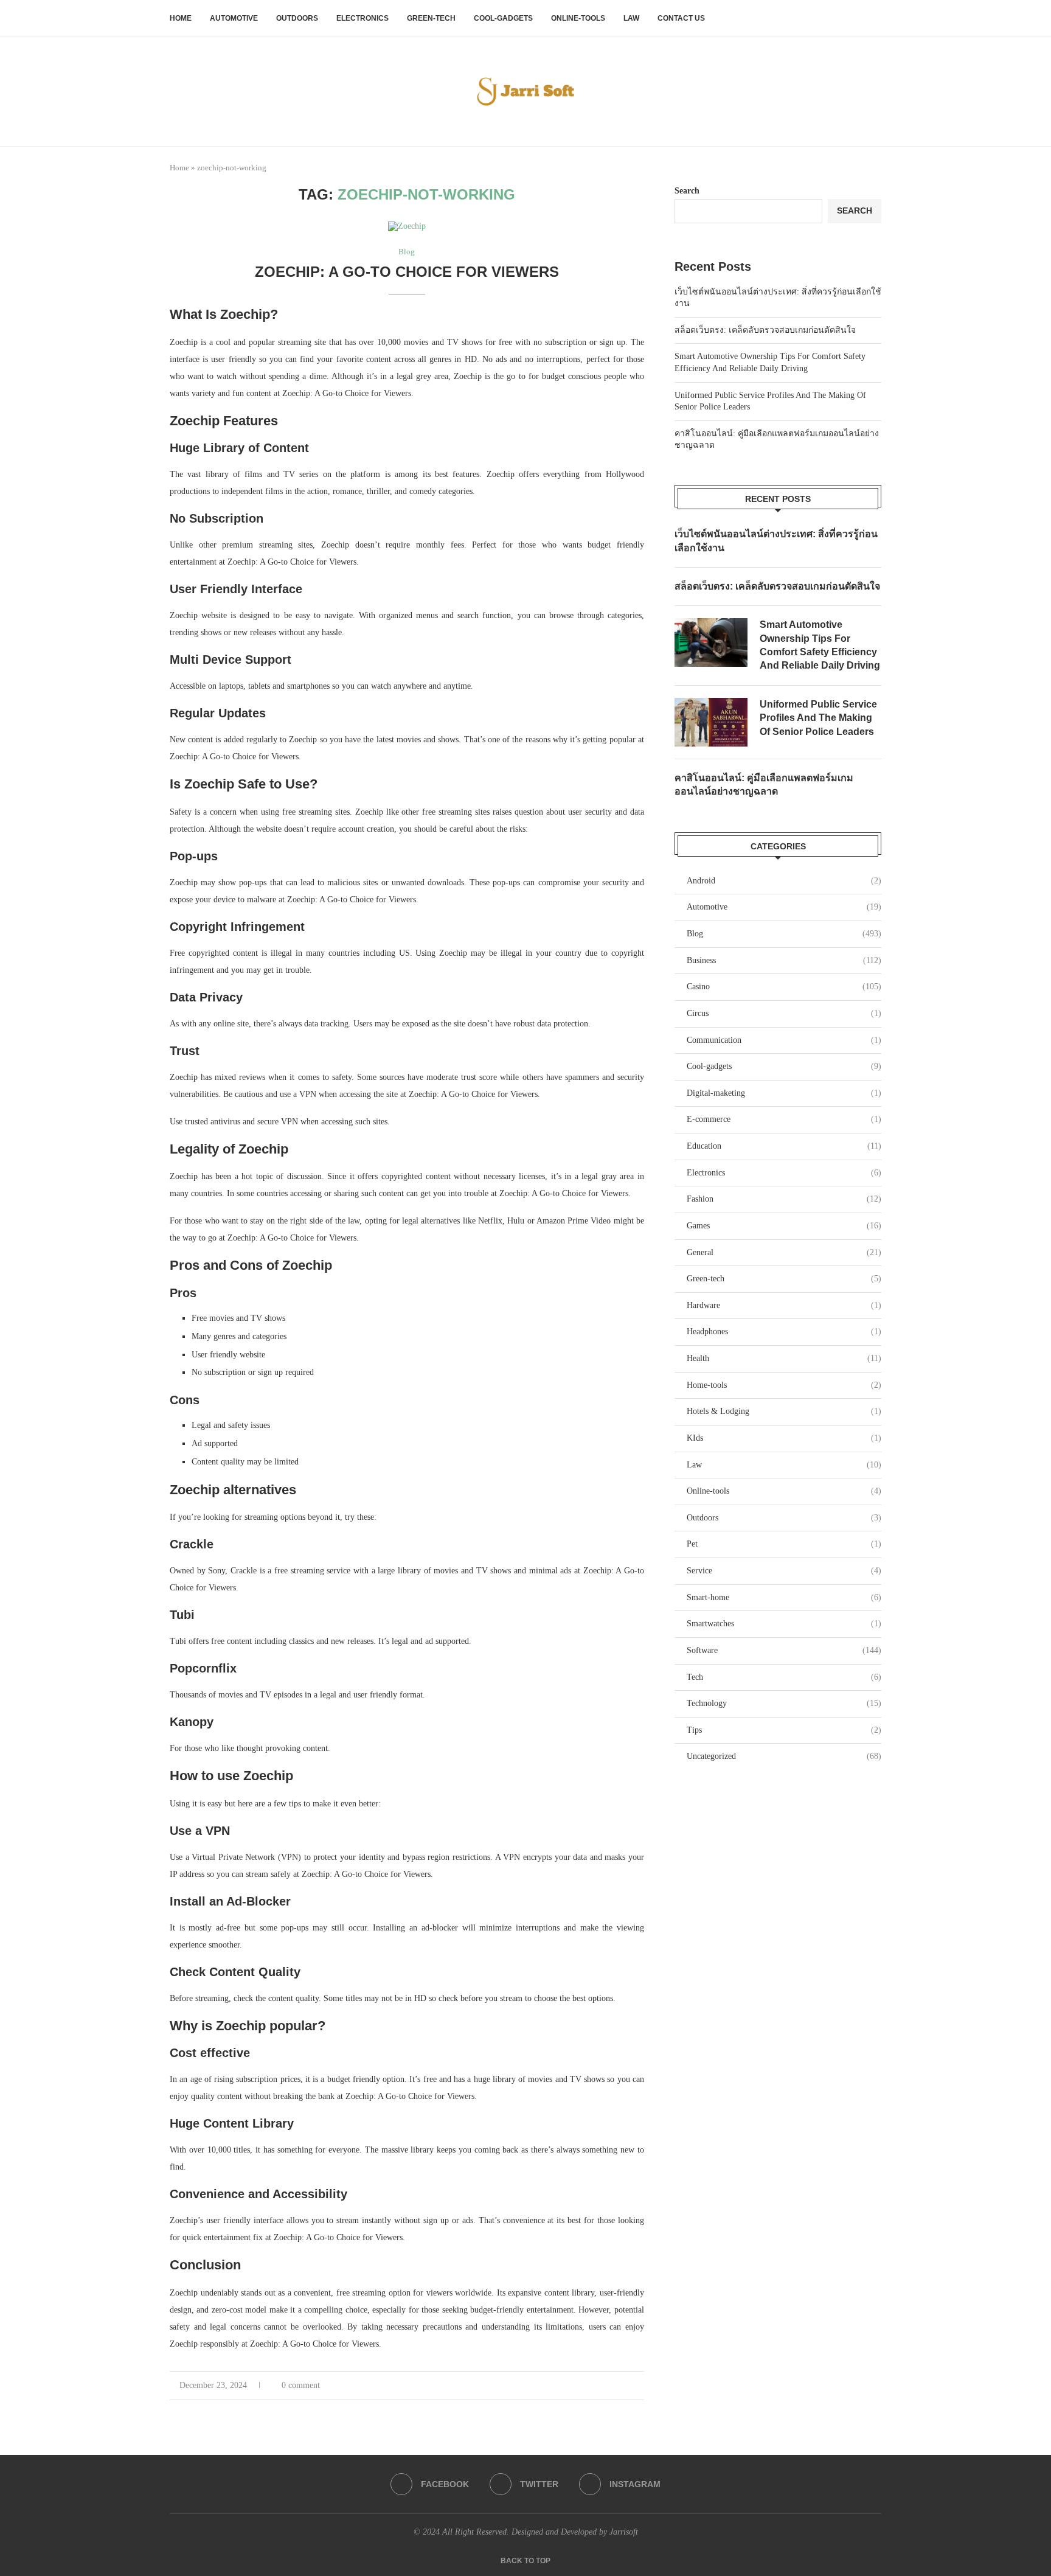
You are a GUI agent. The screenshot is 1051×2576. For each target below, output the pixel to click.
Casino (784, 987)
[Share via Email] (641, 2386)
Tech (784, 1677)
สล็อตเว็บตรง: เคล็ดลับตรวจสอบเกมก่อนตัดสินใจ (765, 330)
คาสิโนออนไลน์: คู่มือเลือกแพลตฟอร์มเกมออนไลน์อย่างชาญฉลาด (764, 785)
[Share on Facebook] (602, 2386)
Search (687, 191)
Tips (784, 1730)
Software (784, 1650)
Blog (784, 934)
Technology (784, 1703)
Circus (784, 1013)
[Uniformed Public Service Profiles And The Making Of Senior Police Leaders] (711, 722)
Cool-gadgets (503, 18)
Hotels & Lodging (784, 1411)
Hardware (784, 1305)
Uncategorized (784, 1756)
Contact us (681, 18)
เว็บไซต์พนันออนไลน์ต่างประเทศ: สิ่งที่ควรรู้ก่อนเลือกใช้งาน (776, 541)
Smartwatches (784, 1624)
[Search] (875, 18)
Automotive (234, 18)
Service (784, 1571)
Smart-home (784, 1597)
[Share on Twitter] (615, 2386)
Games (784, 1226)
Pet (784, 1544)
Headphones (784, 1332)
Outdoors (297, 18)
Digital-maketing (784, 1093)
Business (784, 960)
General (784, 1252)
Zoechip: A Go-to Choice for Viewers (407, 272)
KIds (784, 1438)
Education (784, 1146)
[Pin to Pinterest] (628, 2386)
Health (784, 1358)
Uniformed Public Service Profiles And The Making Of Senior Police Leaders (818, 718)
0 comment (301, 2385)
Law (631, 18)
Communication (784, 1040)
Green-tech (431, 18)
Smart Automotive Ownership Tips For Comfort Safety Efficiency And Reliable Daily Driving (820, 645)
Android (784, 881)
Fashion (784, 1199)
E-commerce (784, 1119)
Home (181, 18)
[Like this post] (587, 2386)
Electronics (362, 18)
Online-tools (578, 18)
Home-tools (784, 1385)
